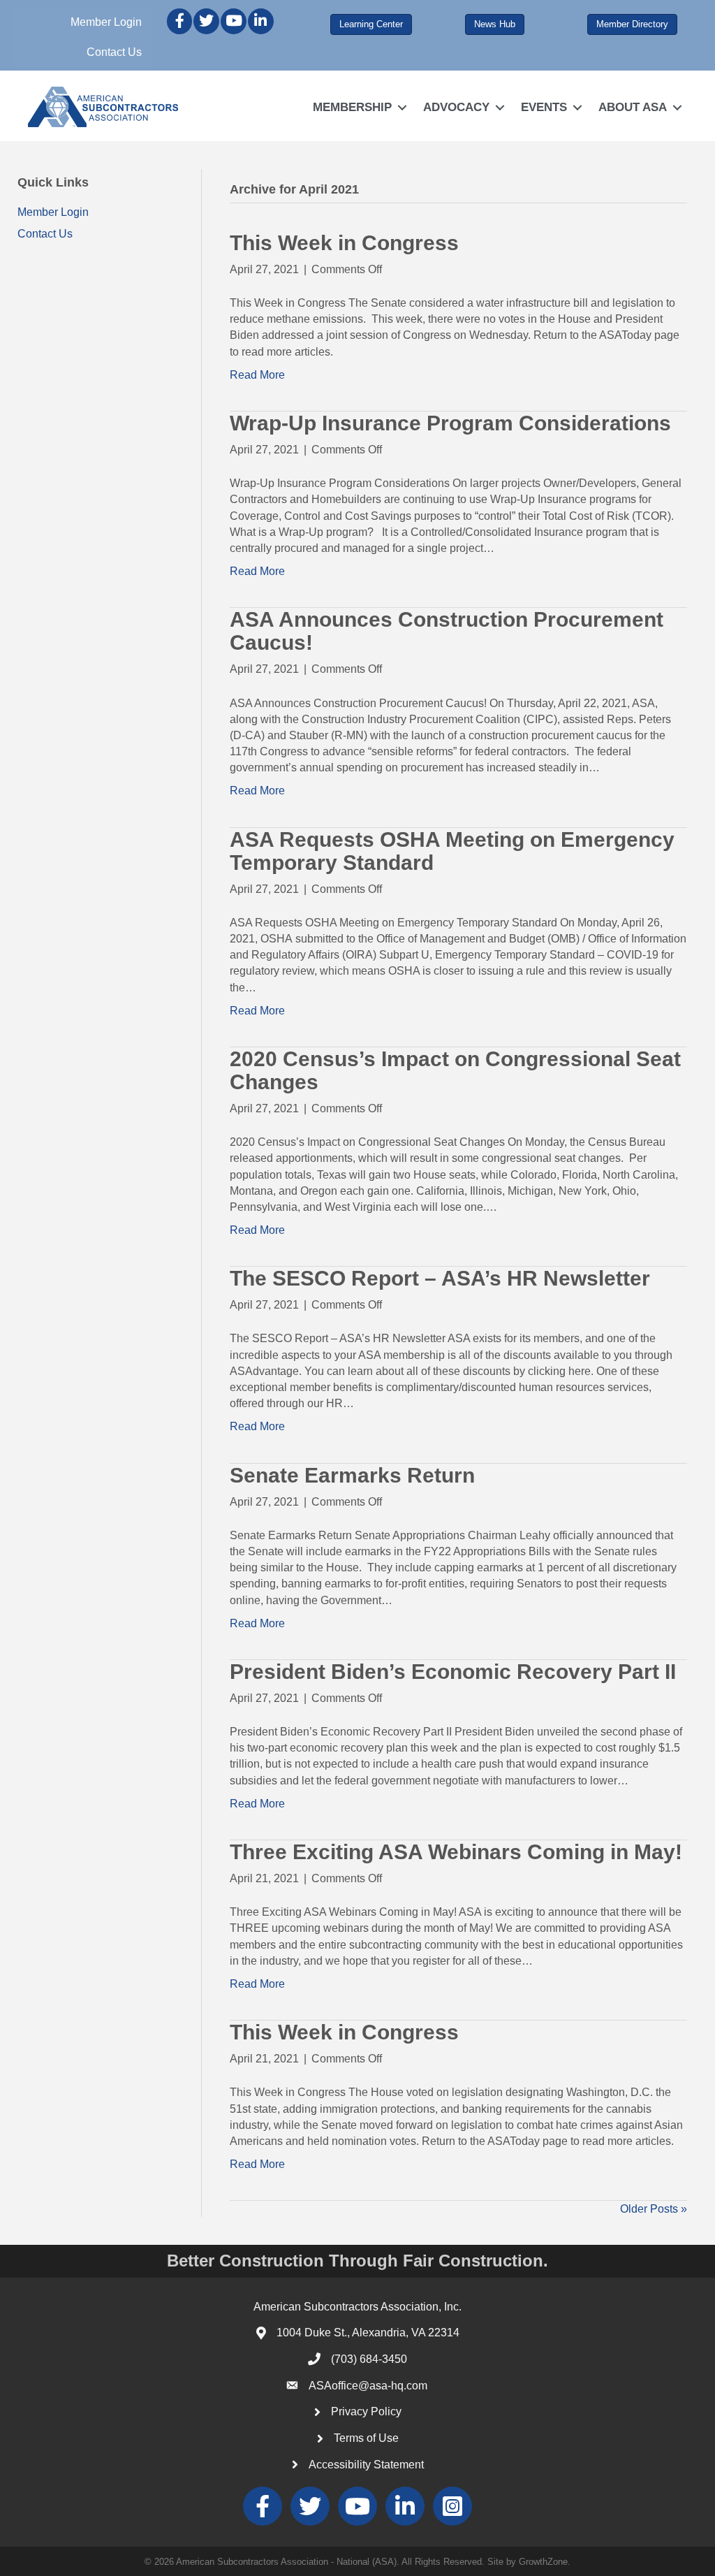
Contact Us (114, 52)
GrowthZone (543, 2562)
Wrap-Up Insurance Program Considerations (450, 423)
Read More (257, 375)
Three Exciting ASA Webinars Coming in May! (456, 1852)
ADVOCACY (456, 107)
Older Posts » (654, 2209)
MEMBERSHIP (352, 107)
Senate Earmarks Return (352, 1475)
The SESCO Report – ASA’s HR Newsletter (440, 1278)
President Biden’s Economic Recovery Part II (453, 1672)
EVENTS (544, 107)
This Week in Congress (344, 243)
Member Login (106, 22)
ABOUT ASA (633, 107)
